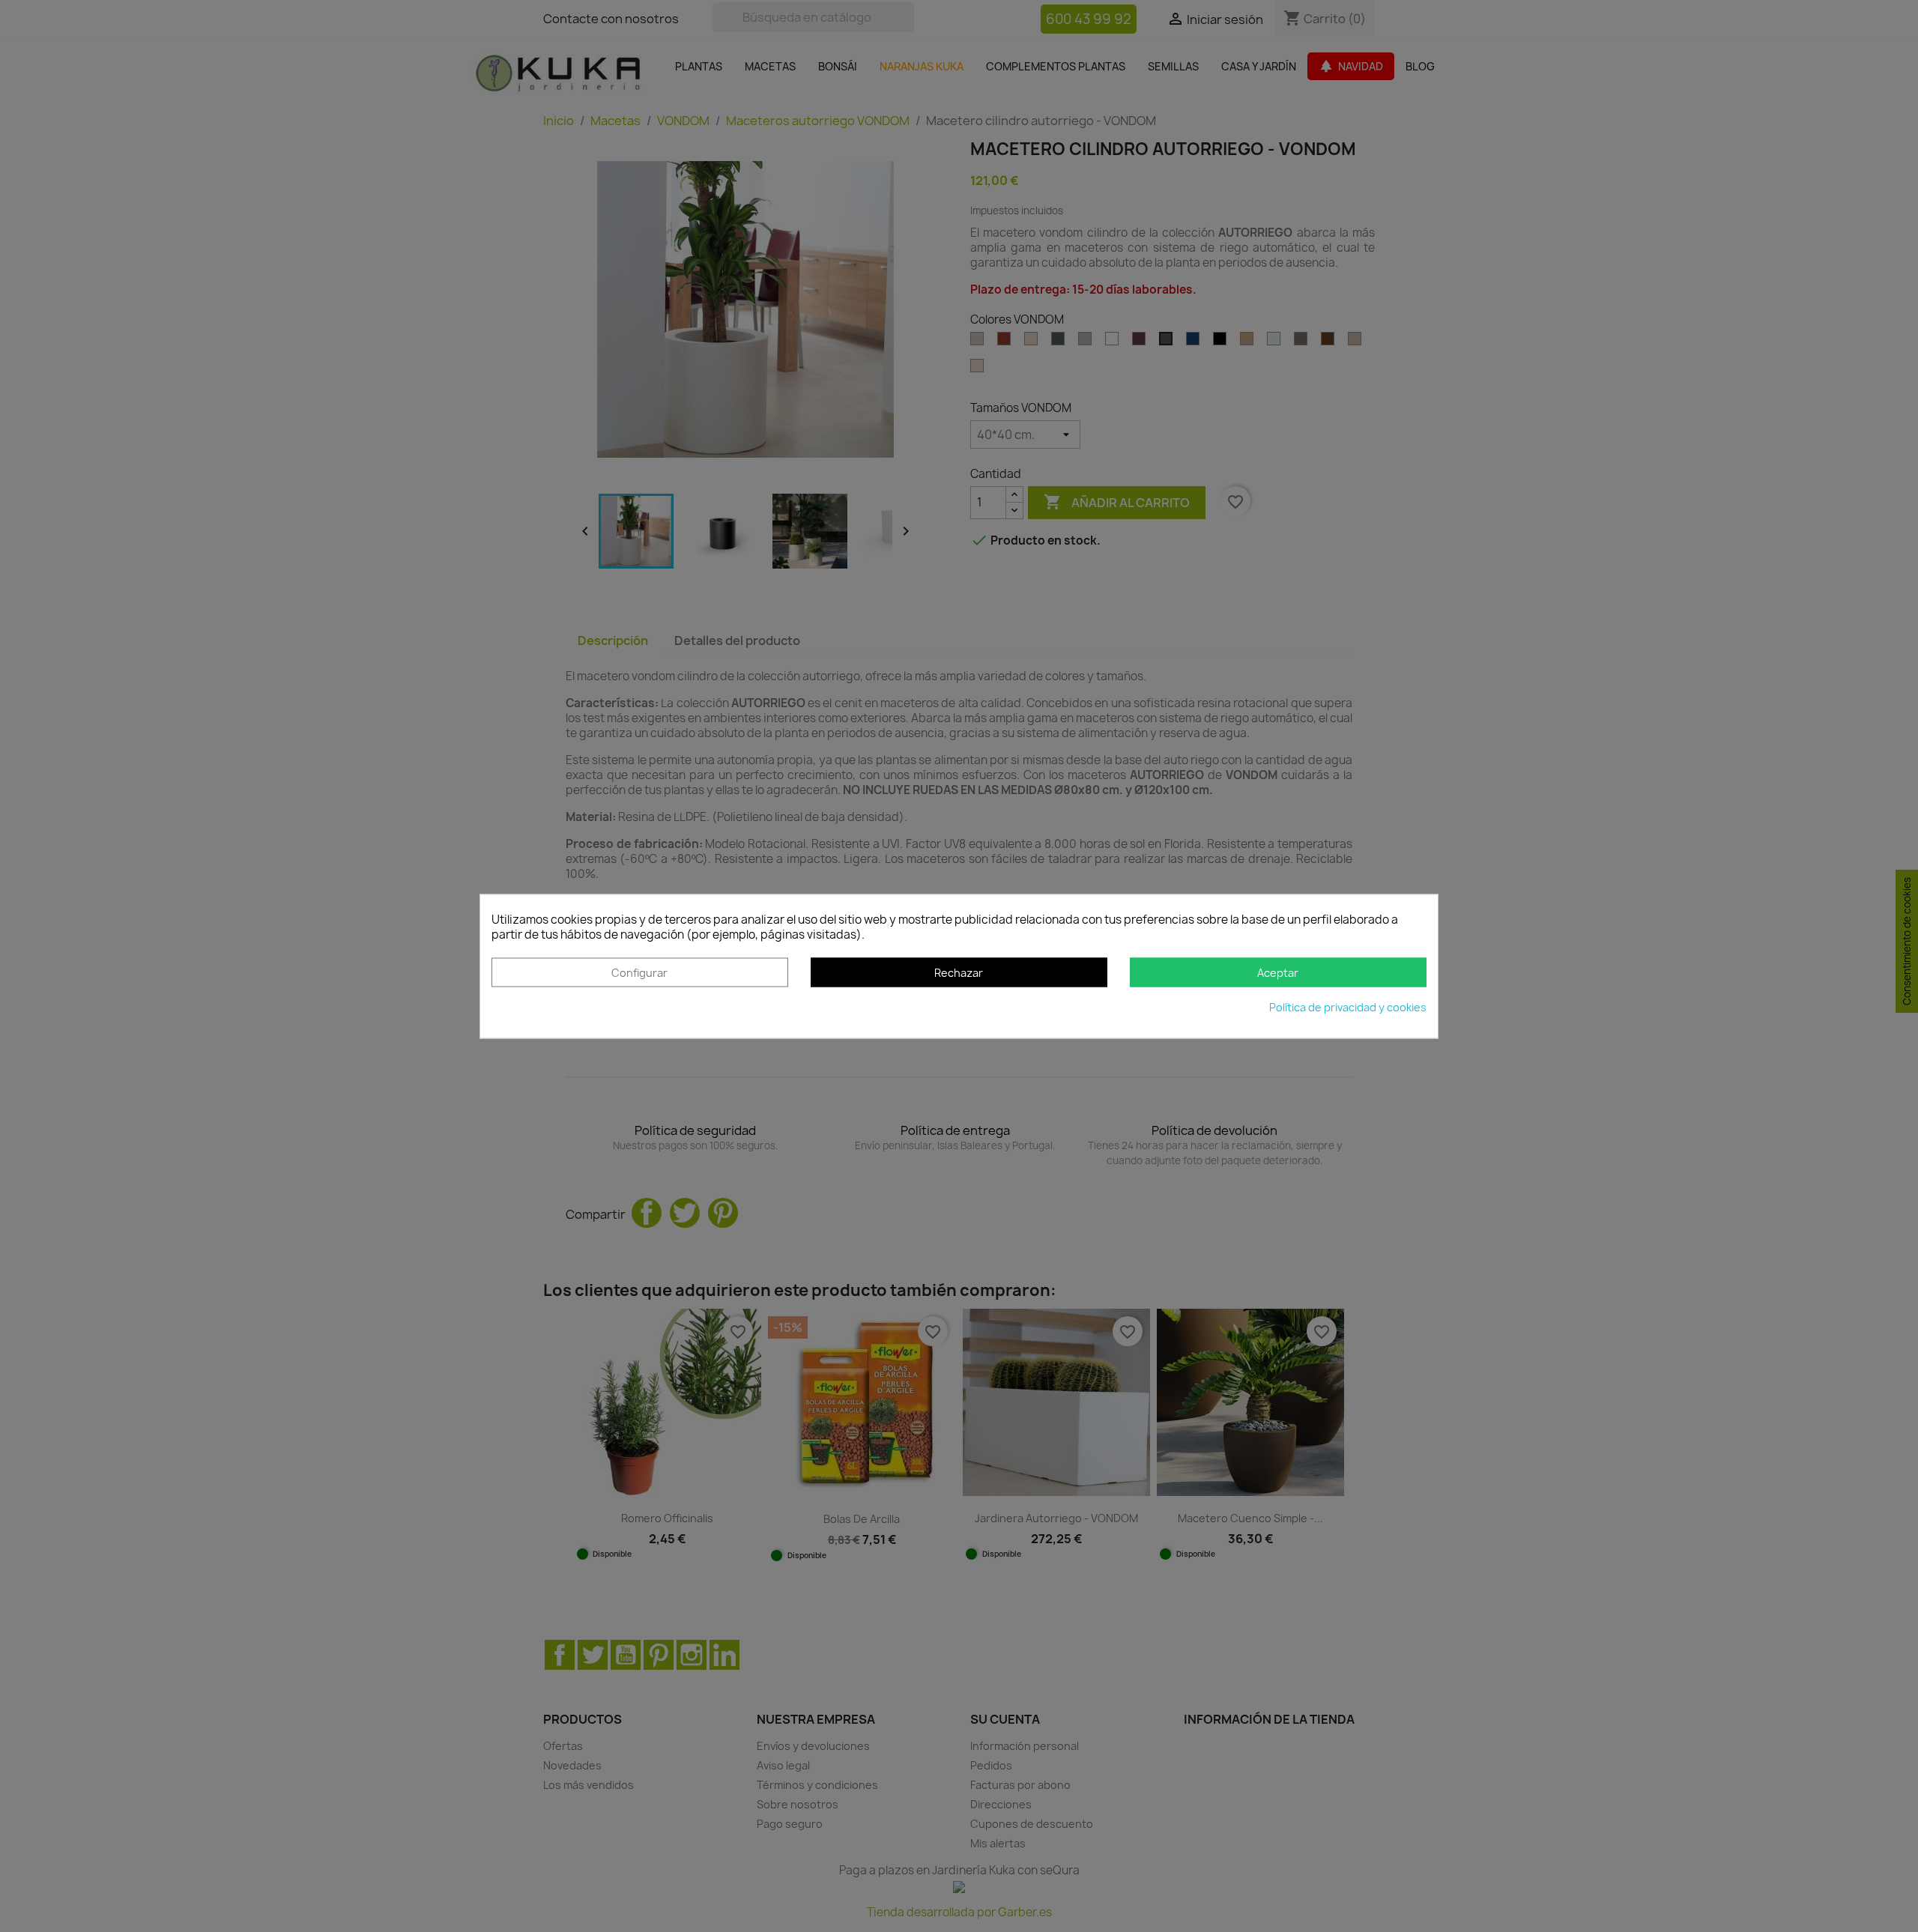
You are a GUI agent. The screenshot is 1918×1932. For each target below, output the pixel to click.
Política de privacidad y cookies (1348, 1007)
